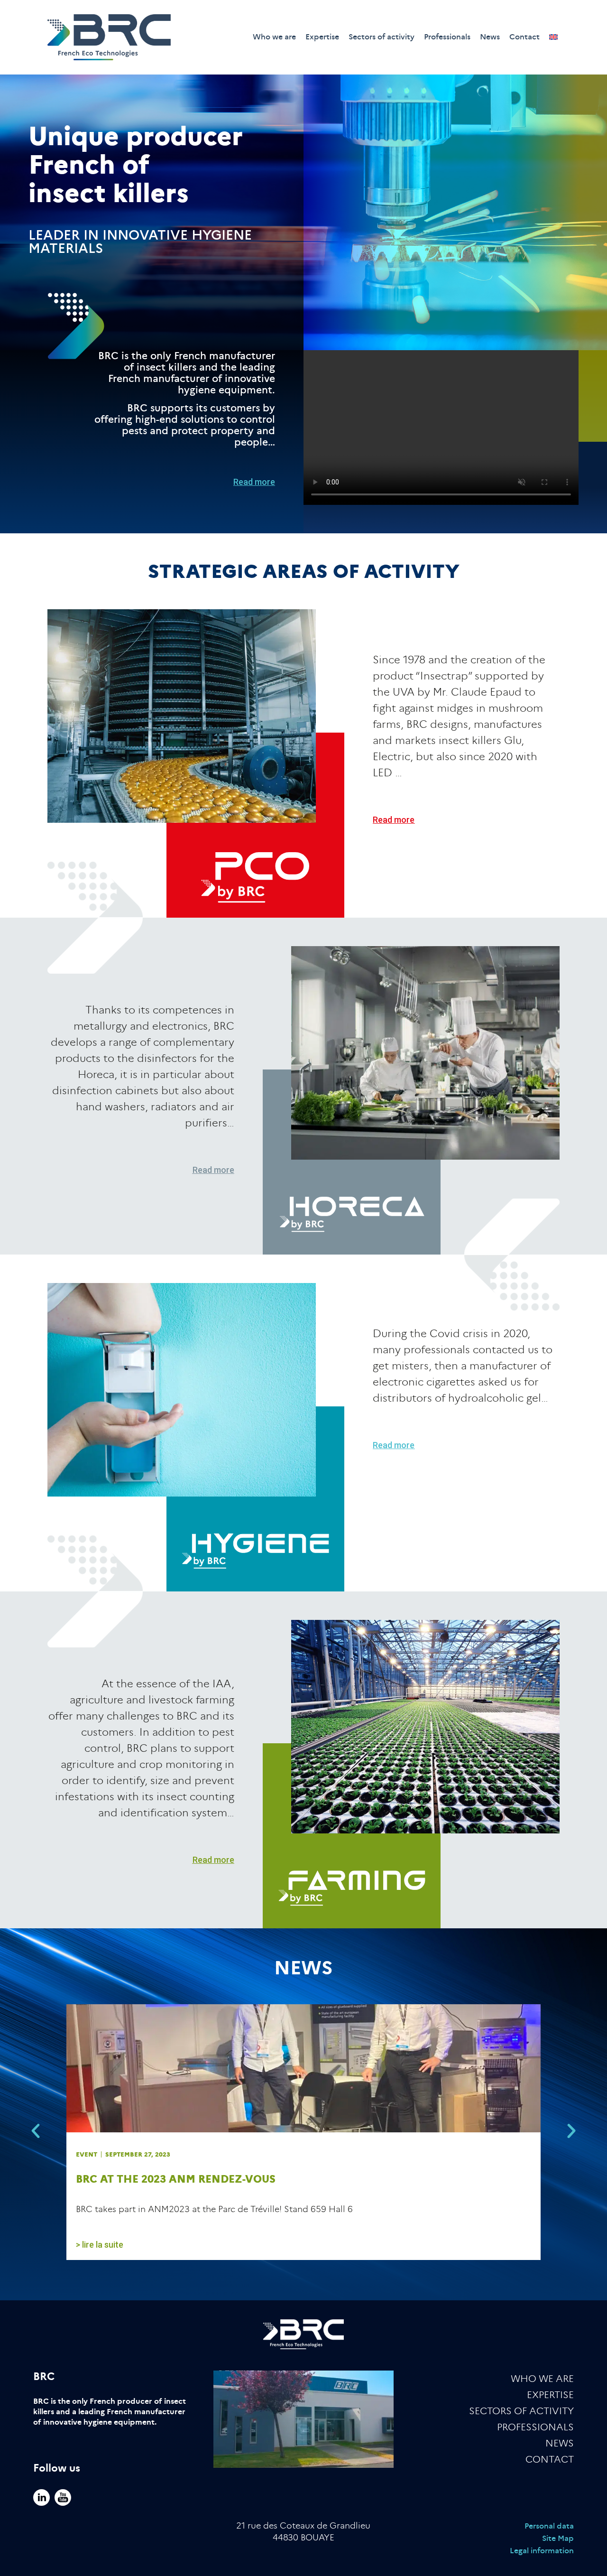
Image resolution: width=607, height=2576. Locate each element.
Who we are (274, 37)
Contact (524, 37)
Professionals (447, 37)
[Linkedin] (41, 2497)
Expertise (322, 37)
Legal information (542, 2551)
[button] (36, 2131)
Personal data (549, 2526)
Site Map (558, 2538)
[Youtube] (63, 2497)
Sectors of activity (382, 37)
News (490, 37)
